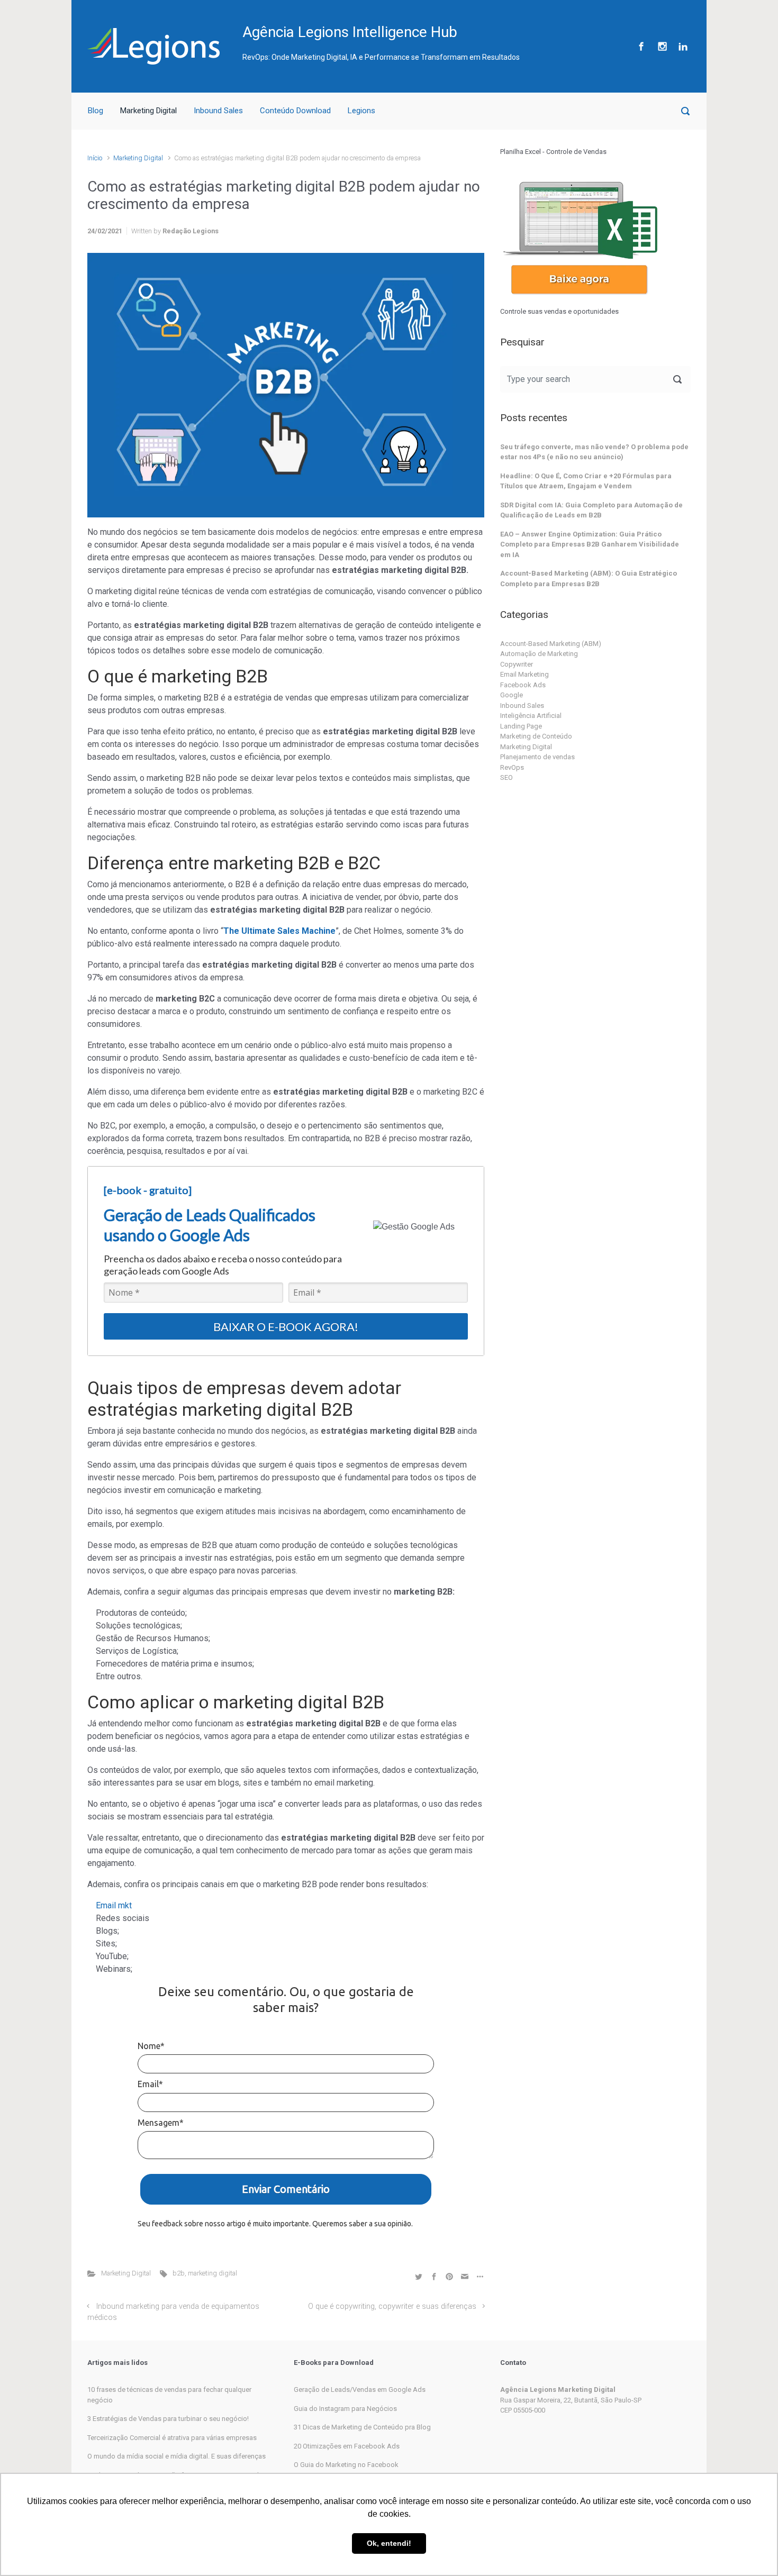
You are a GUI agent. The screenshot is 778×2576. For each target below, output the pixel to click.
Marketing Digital (148, 111)
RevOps (512, 767)
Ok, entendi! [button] (389, 2543)
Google (512, 695)
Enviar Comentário (286, 2189)
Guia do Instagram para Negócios (345, 2409)
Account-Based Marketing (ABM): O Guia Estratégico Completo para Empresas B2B (589, 579)
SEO (506, 777)
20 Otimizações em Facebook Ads (347, 2446)
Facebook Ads (523, 685)
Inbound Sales (218, 111)
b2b (179, 2273)
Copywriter (517, 664)
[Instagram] (662, 46)
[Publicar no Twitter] (419, 2276)
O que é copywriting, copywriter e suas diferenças (392, 2306)
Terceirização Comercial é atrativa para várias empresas (172, 2438)
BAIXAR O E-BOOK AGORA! (286, 1327)
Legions (361, 111)
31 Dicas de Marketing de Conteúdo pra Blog (362, 2427)
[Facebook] (641, 46)
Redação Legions (191, 231)
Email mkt (114, 1905)
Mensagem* (161, 2123)
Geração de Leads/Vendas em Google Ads (360, 2390)
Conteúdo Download (295, 111)
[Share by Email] (465, 2276)
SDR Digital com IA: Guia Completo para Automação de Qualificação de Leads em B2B (591, 510)
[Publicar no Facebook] (434, 2276)
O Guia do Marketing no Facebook (346, 2465)
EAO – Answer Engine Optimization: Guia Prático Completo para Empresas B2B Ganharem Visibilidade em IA (590, 544)
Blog (96, 111)
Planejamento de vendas (537, 757)
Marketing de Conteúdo (536, 736)
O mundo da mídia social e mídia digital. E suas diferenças (177, 2456)
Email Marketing (524, 674)
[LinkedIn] (682, 46)
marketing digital (212, 2273)
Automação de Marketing (539, 654)
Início (95, 158)
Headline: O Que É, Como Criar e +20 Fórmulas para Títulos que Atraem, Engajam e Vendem (586, 481)
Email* (150, 2084)
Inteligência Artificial (531, 716)
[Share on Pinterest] (449, 2276)
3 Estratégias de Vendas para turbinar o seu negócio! (168, 2419)
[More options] (479, 2276)
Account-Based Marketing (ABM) (551, 644)
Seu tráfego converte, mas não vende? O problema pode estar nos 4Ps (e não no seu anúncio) (594, 452)
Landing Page (521, 726)
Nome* (151, 2046)
